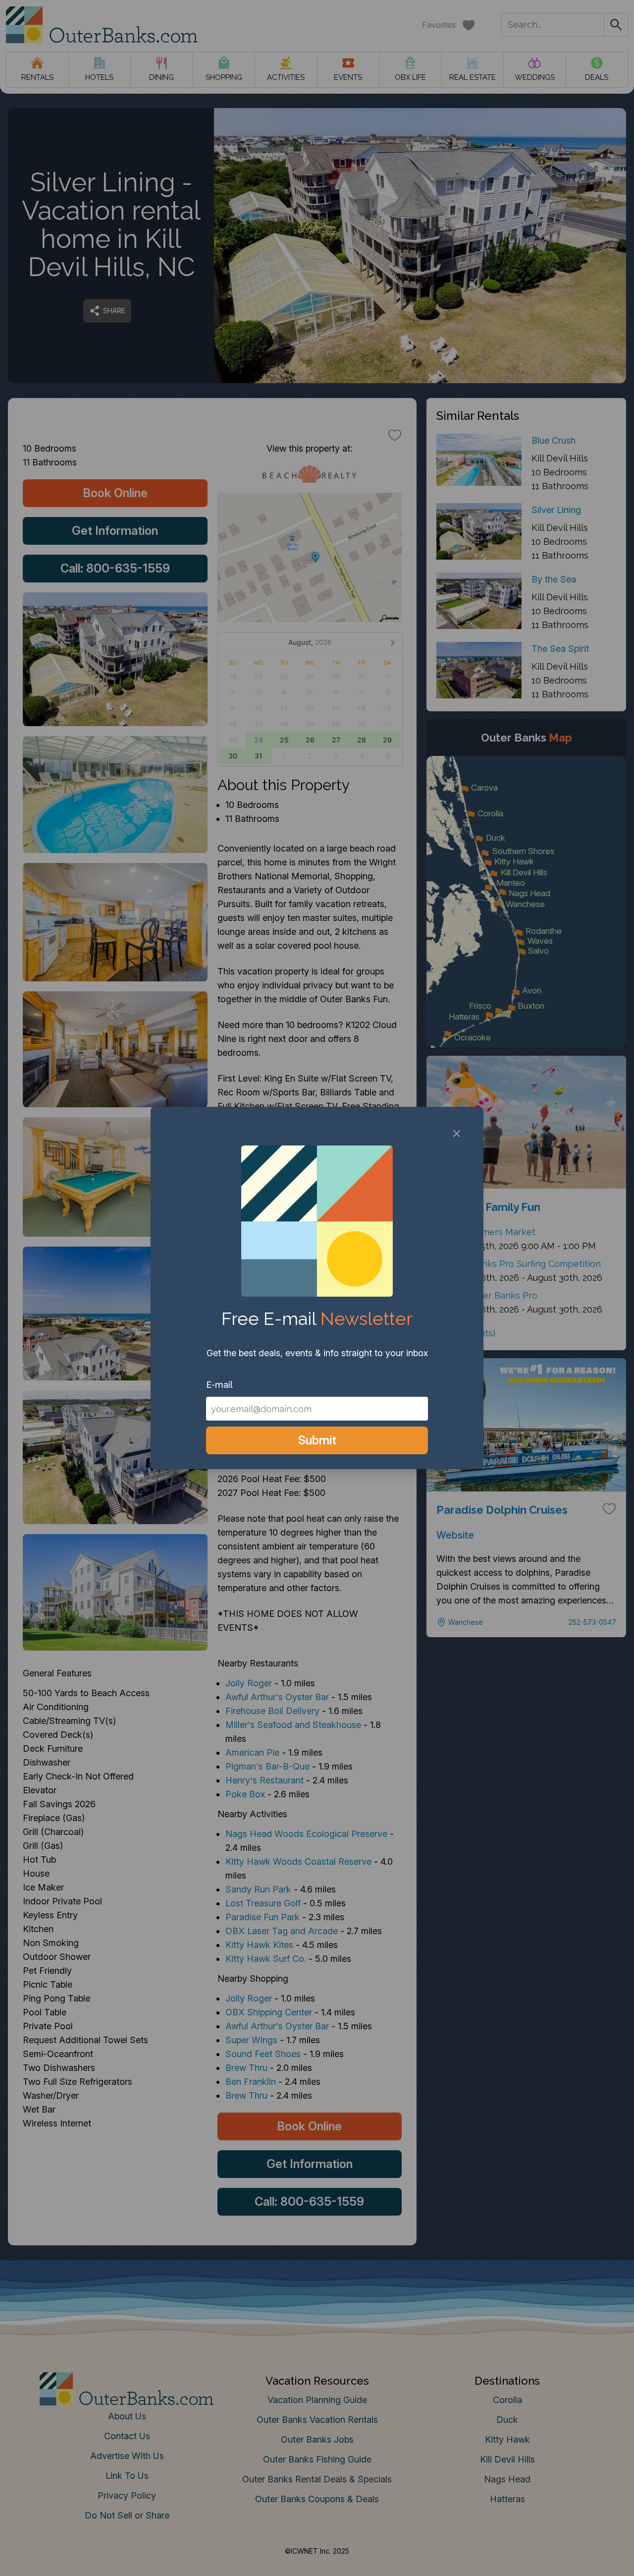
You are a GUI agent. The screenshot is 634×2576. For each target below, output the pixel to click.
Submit (317, 1440)
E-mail (219, 1385)
